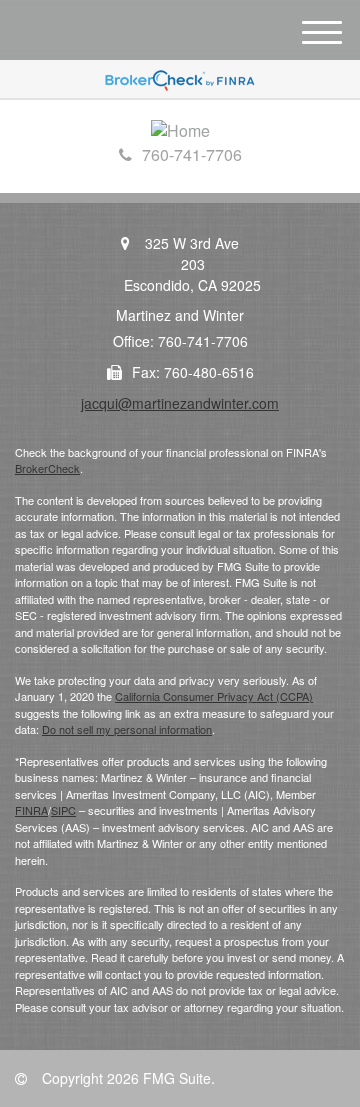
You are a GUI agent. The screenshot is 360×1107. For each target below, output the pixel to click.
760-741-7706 (192, 154)
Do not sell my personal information (127, 729)
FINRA (31, 810)
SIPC (63, 810)
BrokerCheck (47, 468)
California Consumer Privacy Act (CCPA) (214, 696)
